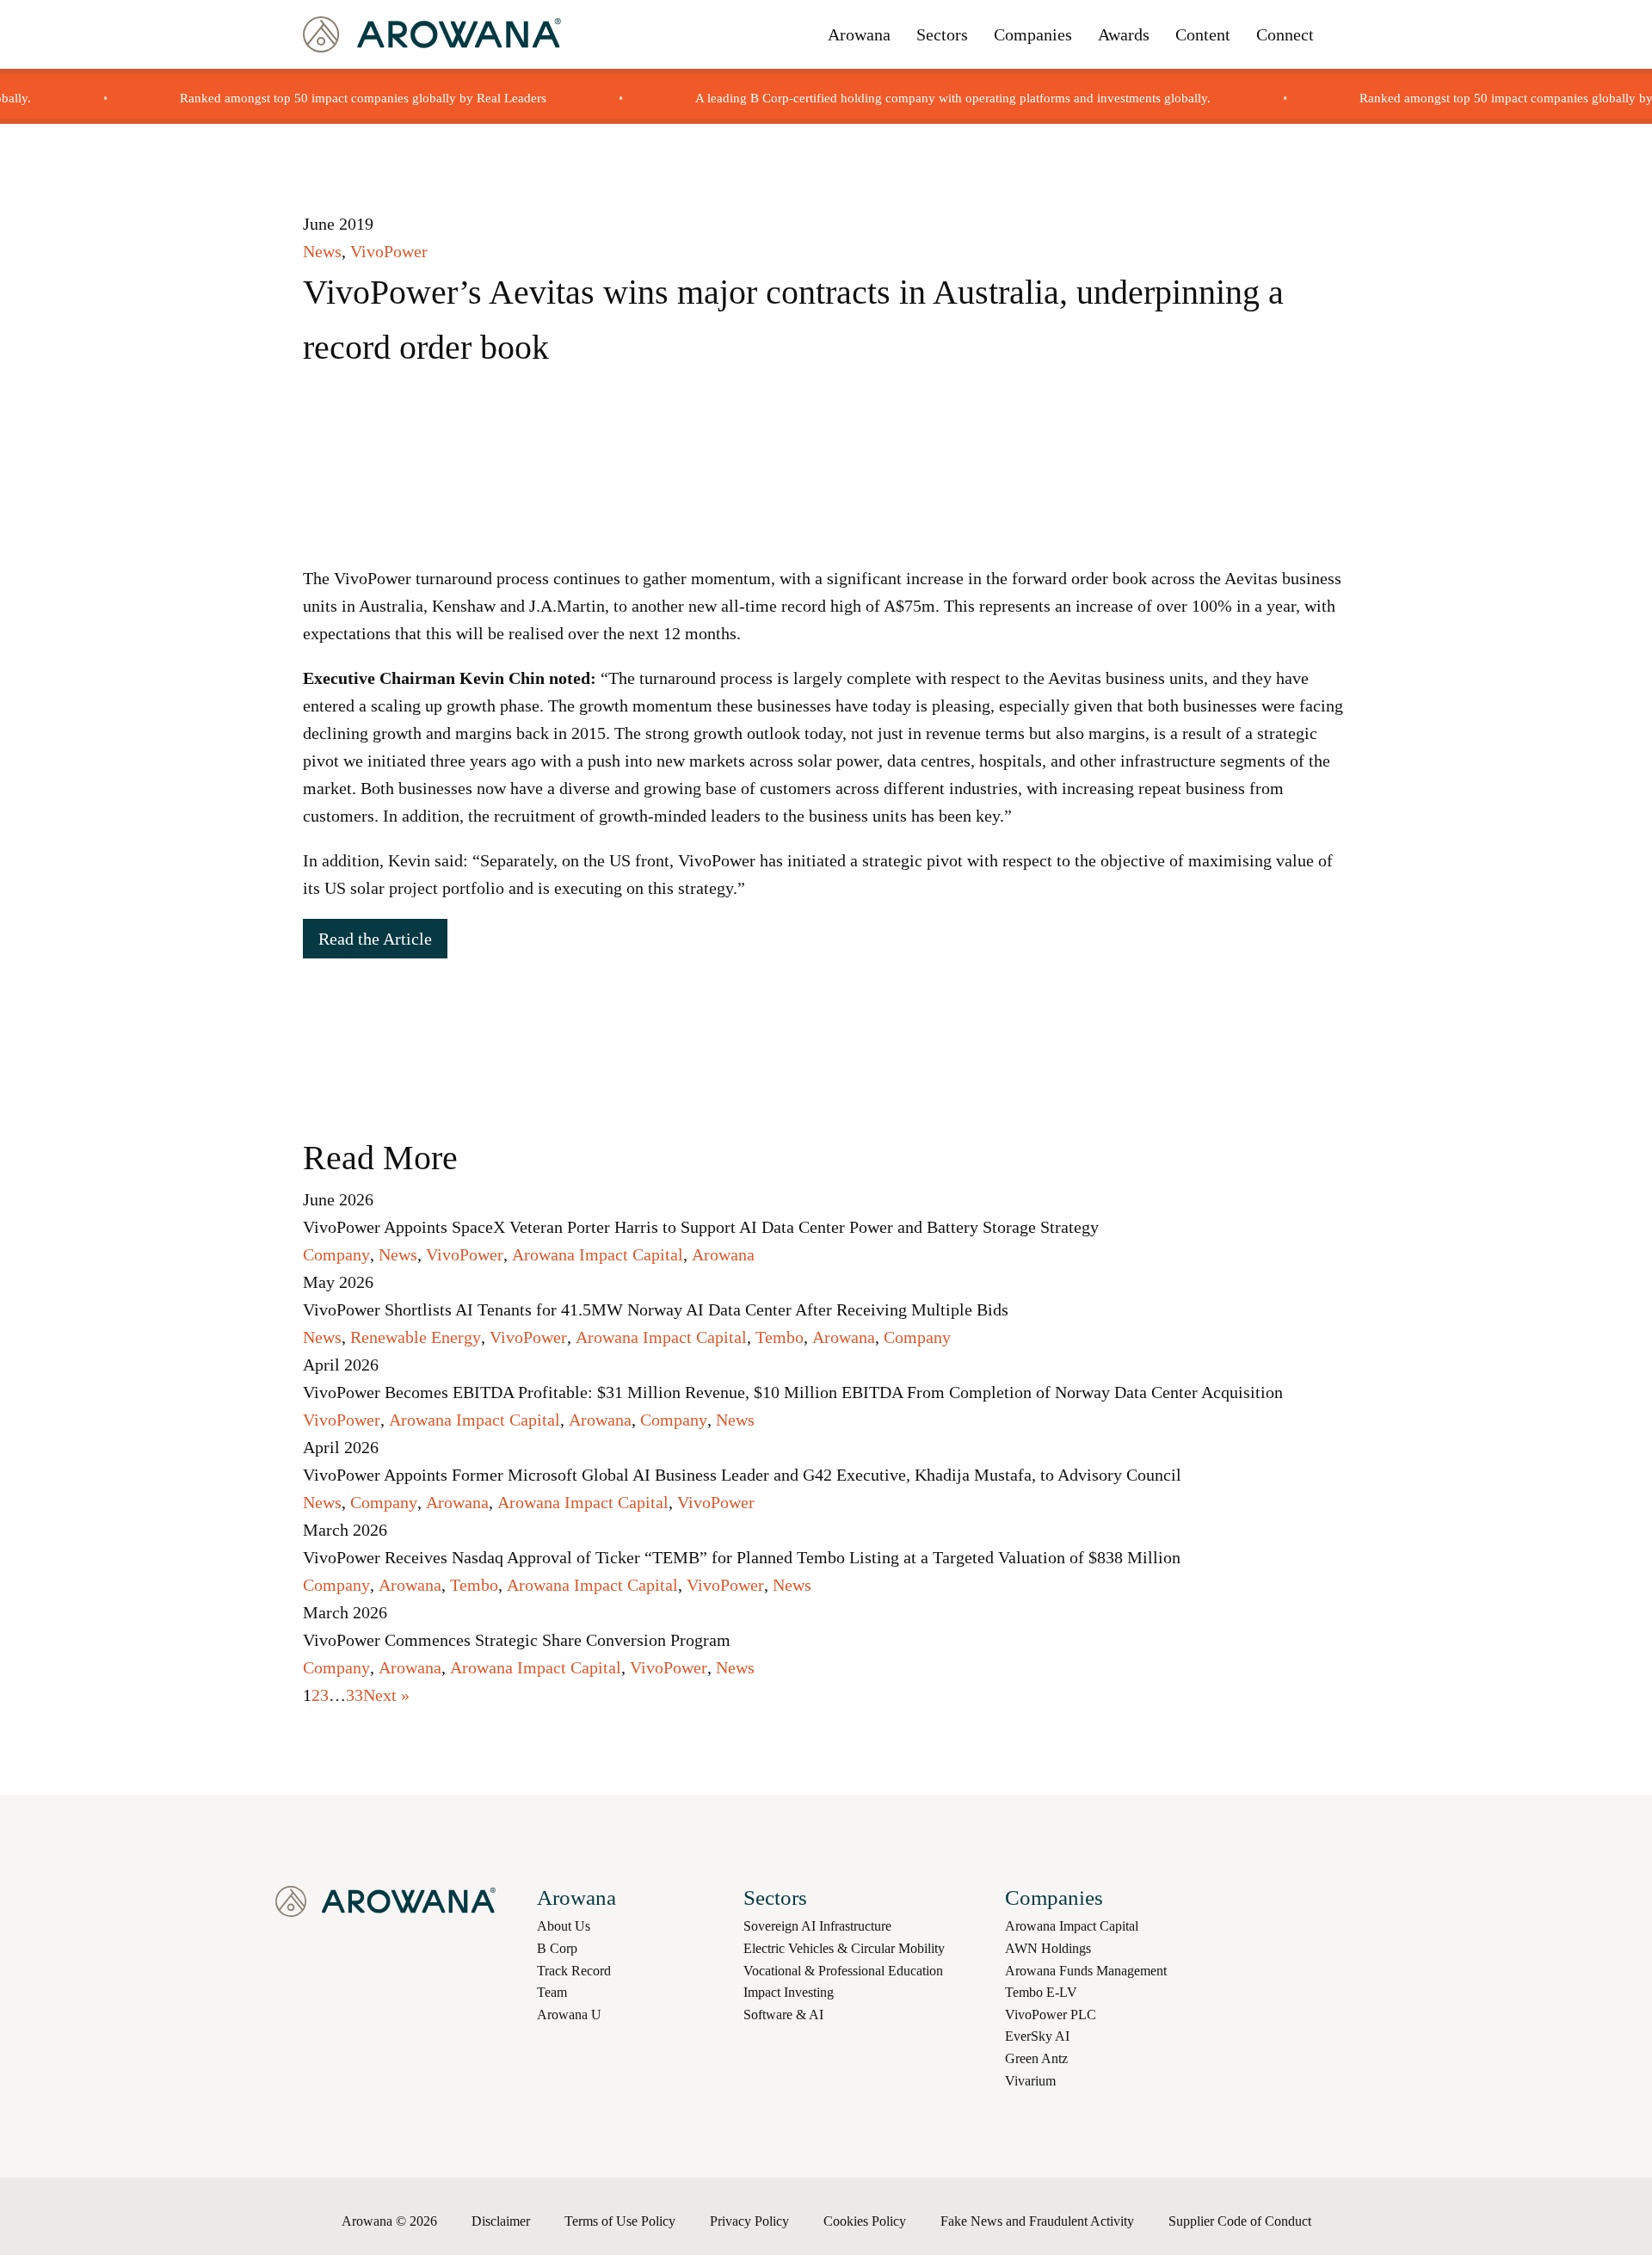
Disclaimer (501, 2221)
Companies (1033, 34)
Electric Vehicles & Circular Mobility (844, 1948)
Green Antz (1036, 2058)
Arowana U (569, 2015)
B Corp (557, 1948)
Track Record (574, 1971)
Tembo (780, 1337)
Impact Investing (789, 1992)
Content (1203, 34)
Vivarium (1030, 2081)
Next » (386, 1695)
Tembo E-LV (1041, 1992)
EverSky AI (1037, 2036)
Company (336, 1254)
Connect (1285, 34)
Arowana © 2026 (389, 2221)
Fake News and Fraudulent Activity (1037, 2221)
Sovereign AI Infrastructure (817, 1926)
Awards (1124, 34)
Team (552, 1992)
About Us (564, 1926)
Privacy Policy (749, 2221)
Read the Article (375, 939)
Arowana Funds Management (1086, 1971)
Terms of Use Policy (620, 2221)
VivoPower (389, 251)
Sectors (942, 34)
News (322, 251)
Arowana (859, 34)
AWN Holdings (1048, 1948)
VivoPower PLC (1051, 2015)
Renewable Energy (416, 1337)
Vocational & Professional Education (843, 1971)
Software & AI (783, 2015)
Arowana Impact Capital (598, 1254)
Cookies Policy (865, 2221)
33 (354, 1695)
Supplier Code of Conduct (1240, 2221)
